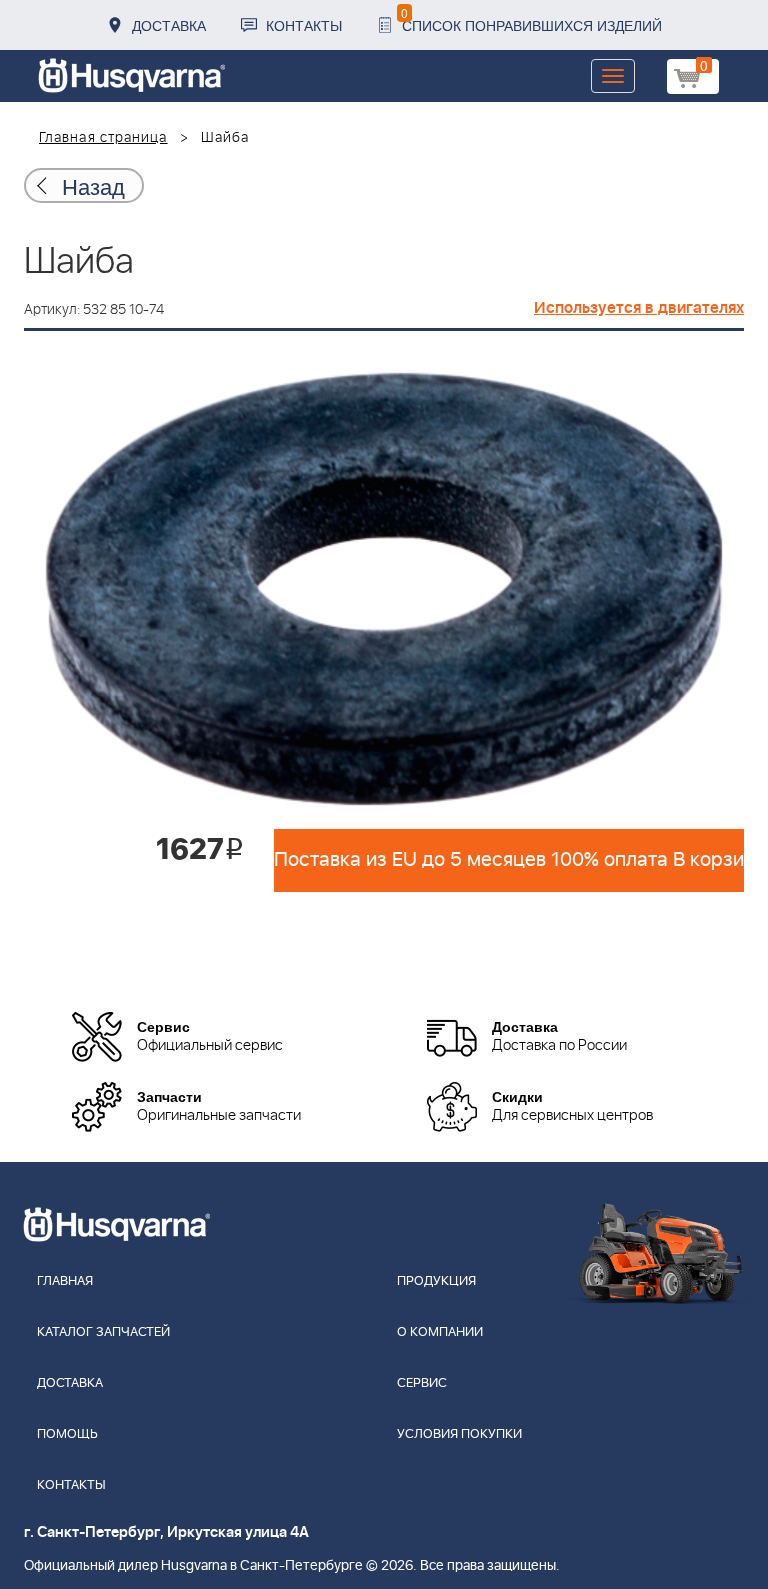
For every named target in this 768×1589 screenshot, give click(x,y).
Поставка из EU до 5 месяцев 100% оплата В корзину (509, 860)
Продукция (436, 1281)
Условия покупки (459, 1434)
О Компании (440, 1332)
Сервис (422, 1383)
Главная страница (103, 138)
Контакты (304, 25)
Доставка (169, 25)
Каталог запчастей (103, 1332)
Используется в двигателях (639, 308)
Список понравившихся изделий (531, 19)
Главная (65, 1281)
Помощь (67, 1434)
